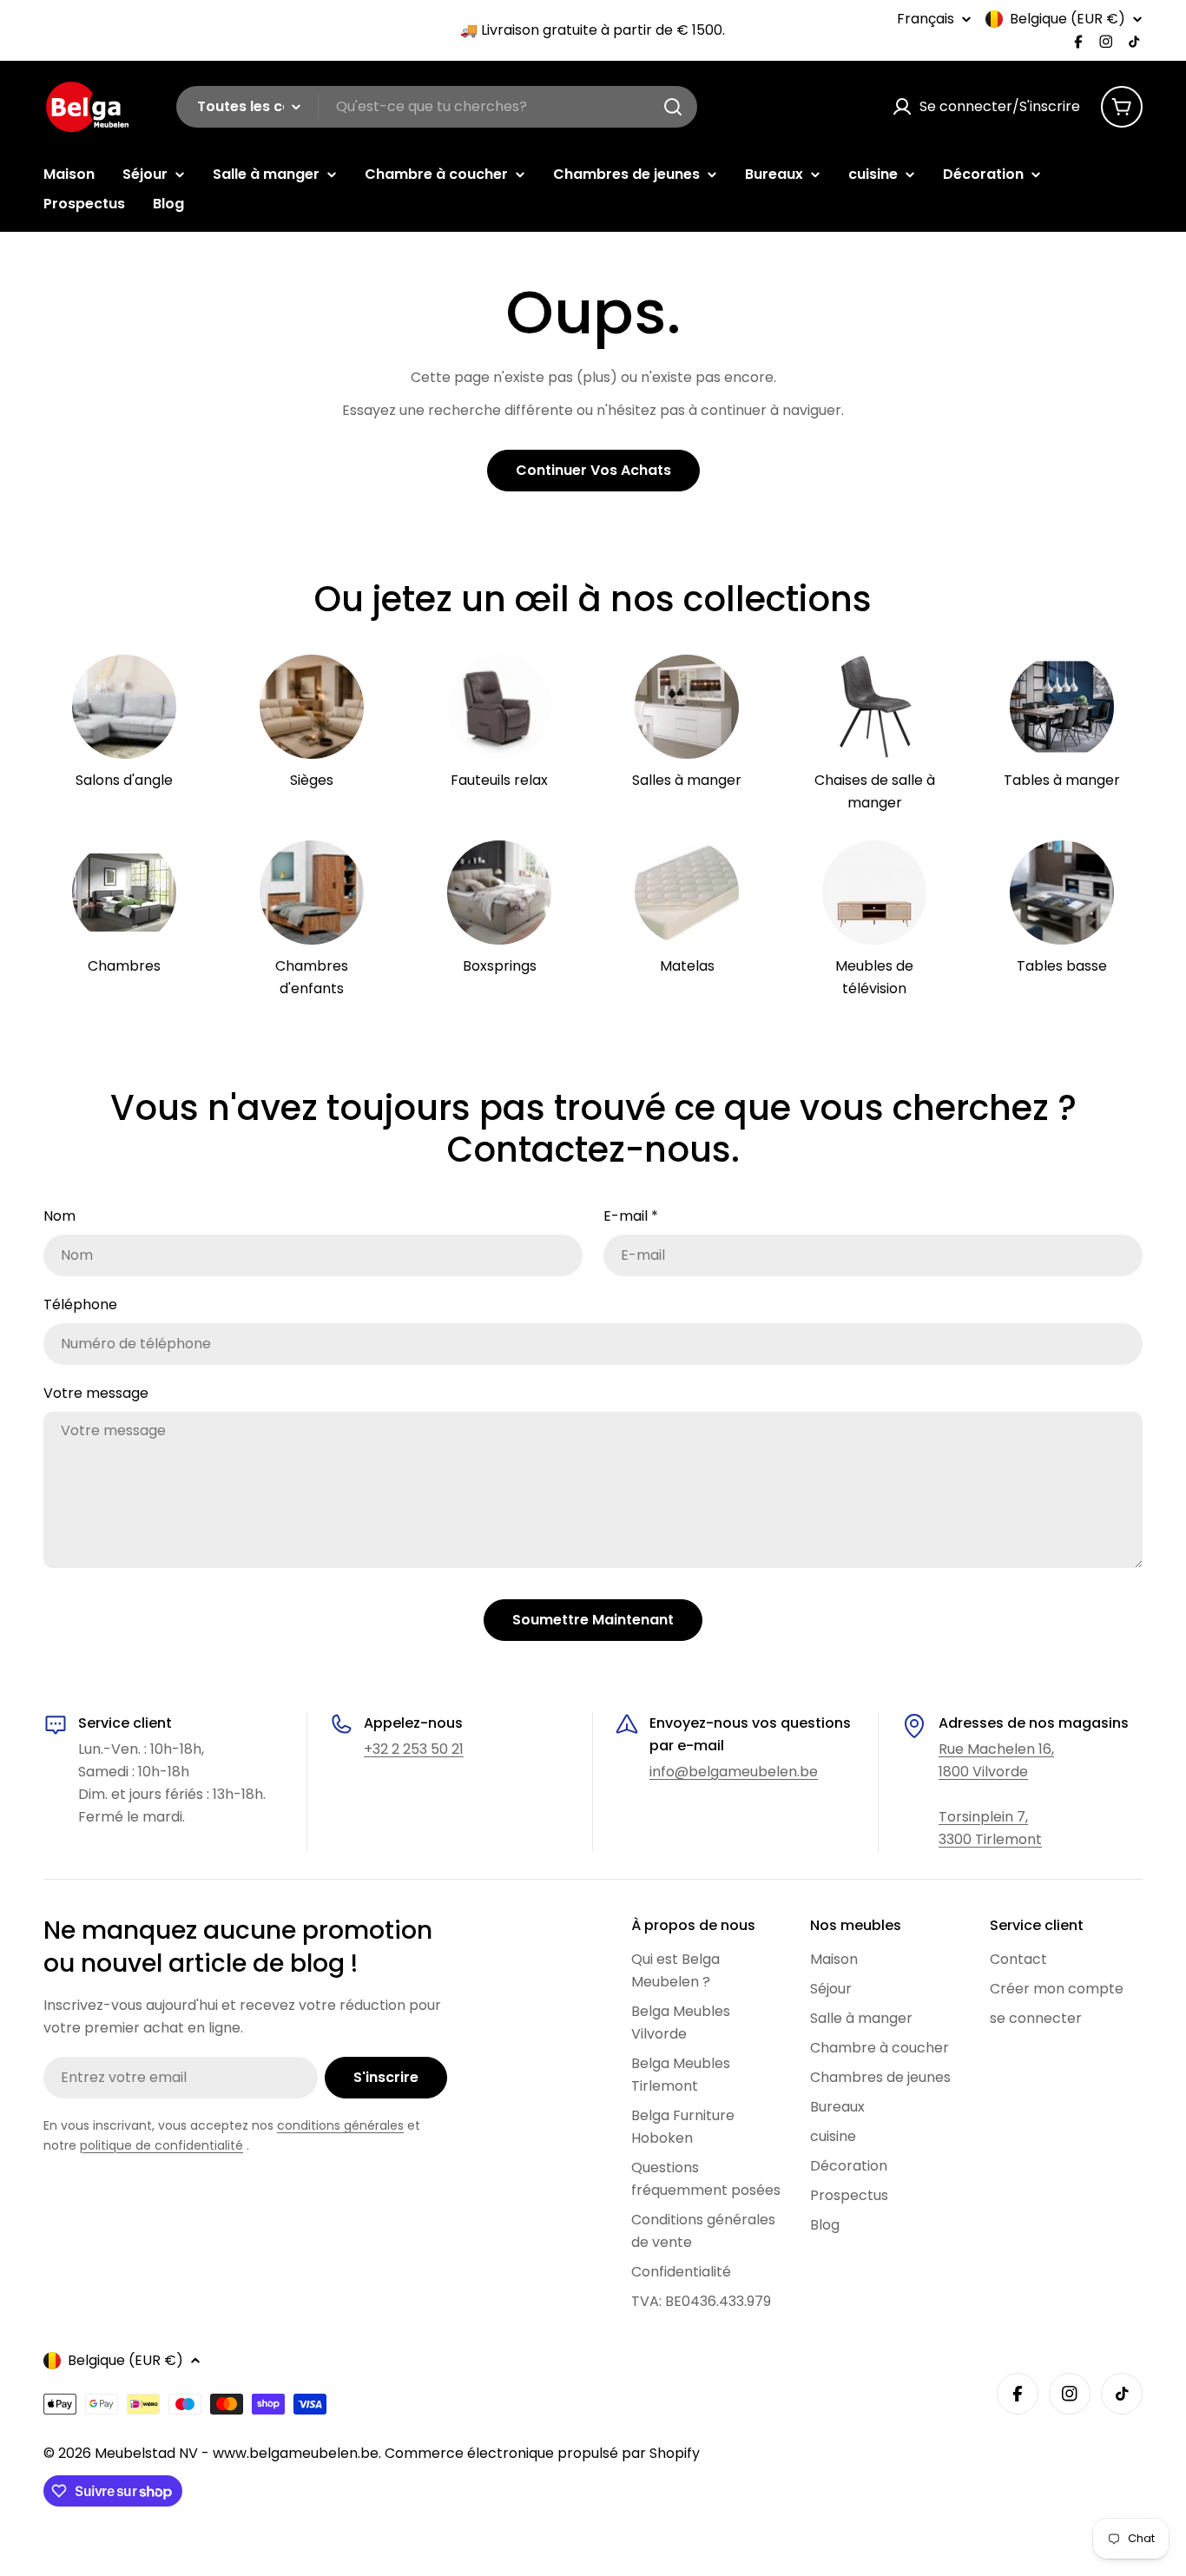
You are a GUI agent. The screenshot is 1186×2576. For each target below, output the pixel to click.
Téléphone (80, 1304)
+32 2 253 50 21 (414, 1749)
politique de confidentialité (161, 2145)
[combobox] (437, 107)
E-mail (631, 1216)
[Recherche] (673, 107)
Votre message (96, 1393)
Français (926, 19)
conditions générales (340, 2125)
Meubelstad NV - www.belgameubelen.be (237, 2453)
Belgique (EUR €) (1067, 19)
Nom (59, 1216)
